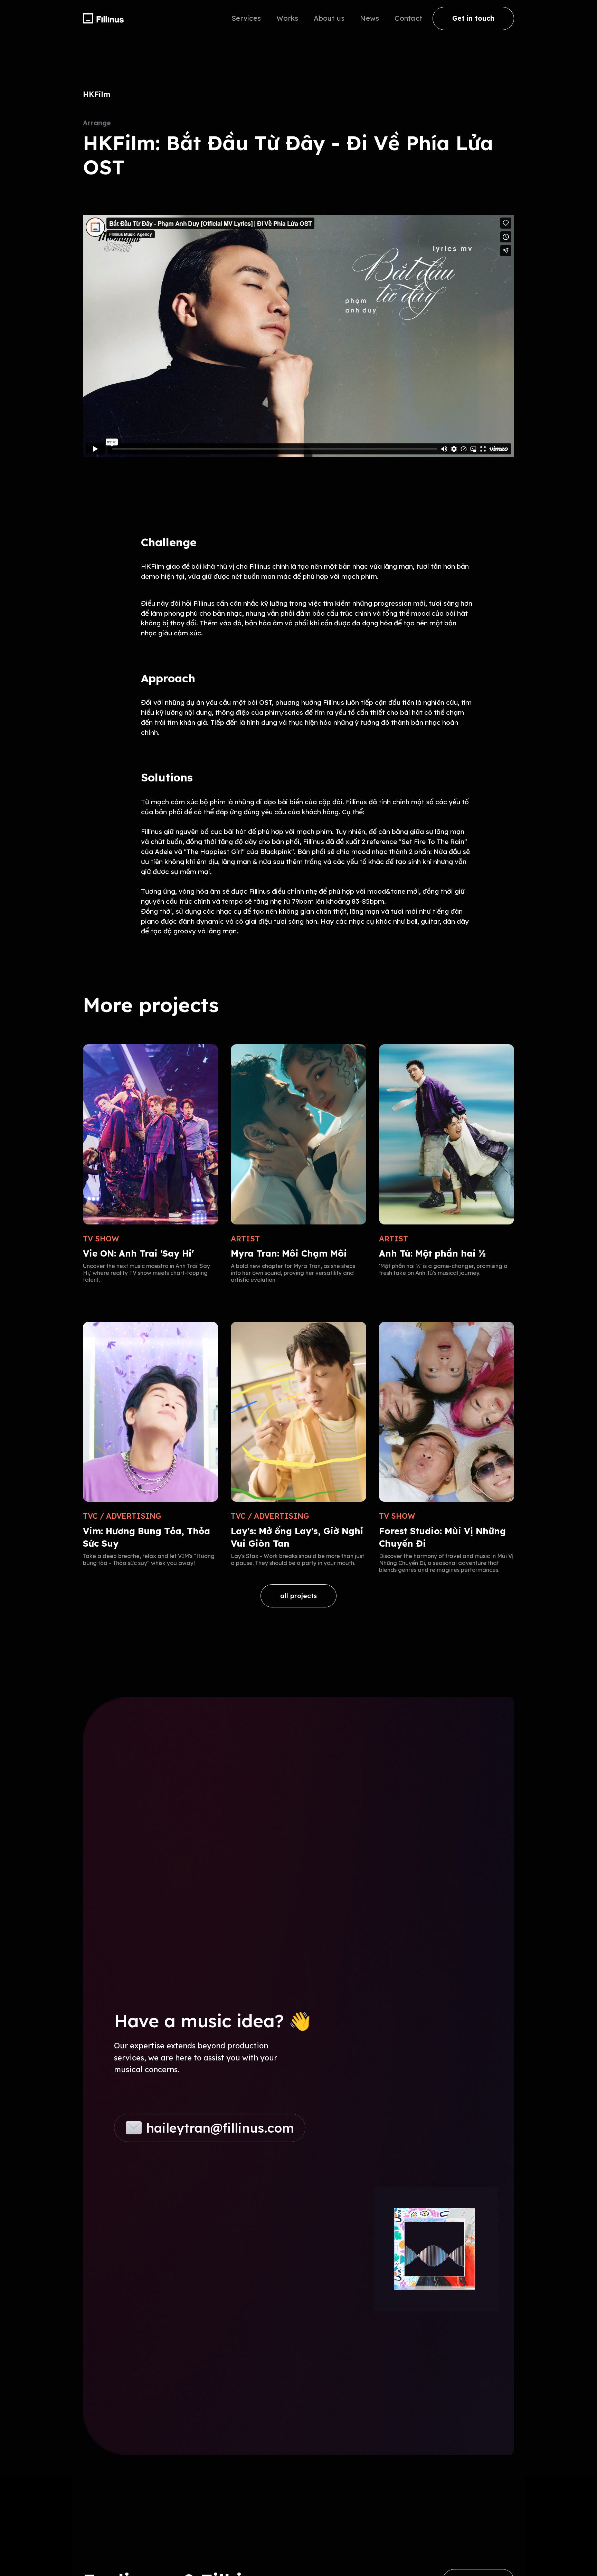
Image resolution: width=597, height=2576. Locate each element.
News (369, 18)
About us (329, 18)
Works (287, 18)
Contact (408, 18)
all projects (298, 1596)
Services (246, 18)
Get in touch (473, 18)
